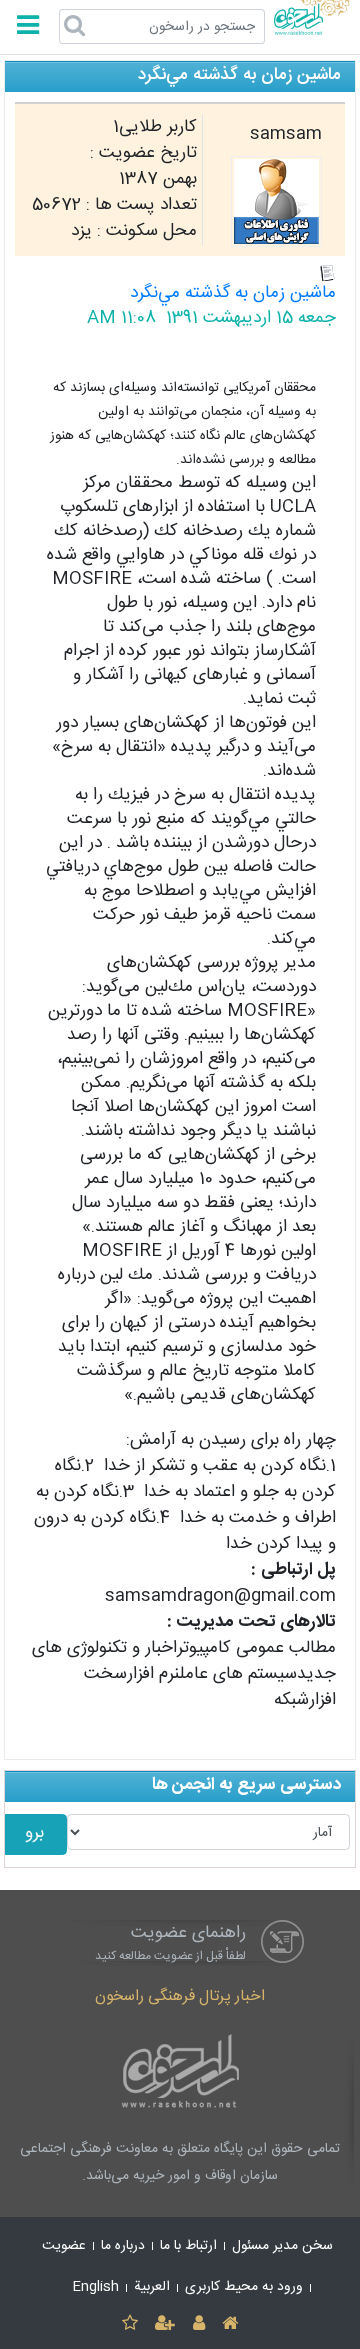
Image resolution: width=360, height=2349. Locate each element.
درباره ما (123, 2246)
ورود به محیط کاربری (244, 2287)
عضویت (64, 2246)
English (96, 2287)
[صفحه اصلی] (229, 2324)
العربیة (152, 2287)
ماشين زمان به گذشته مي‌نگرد (233, 293)
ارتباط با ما (188, 2246)
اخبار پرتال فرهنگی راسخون (180, 1996)
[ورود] (198, 2324)
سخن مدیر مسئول (282, 2246)
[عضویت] (165, 2324)
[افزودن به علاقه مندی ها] (129, 2324)
